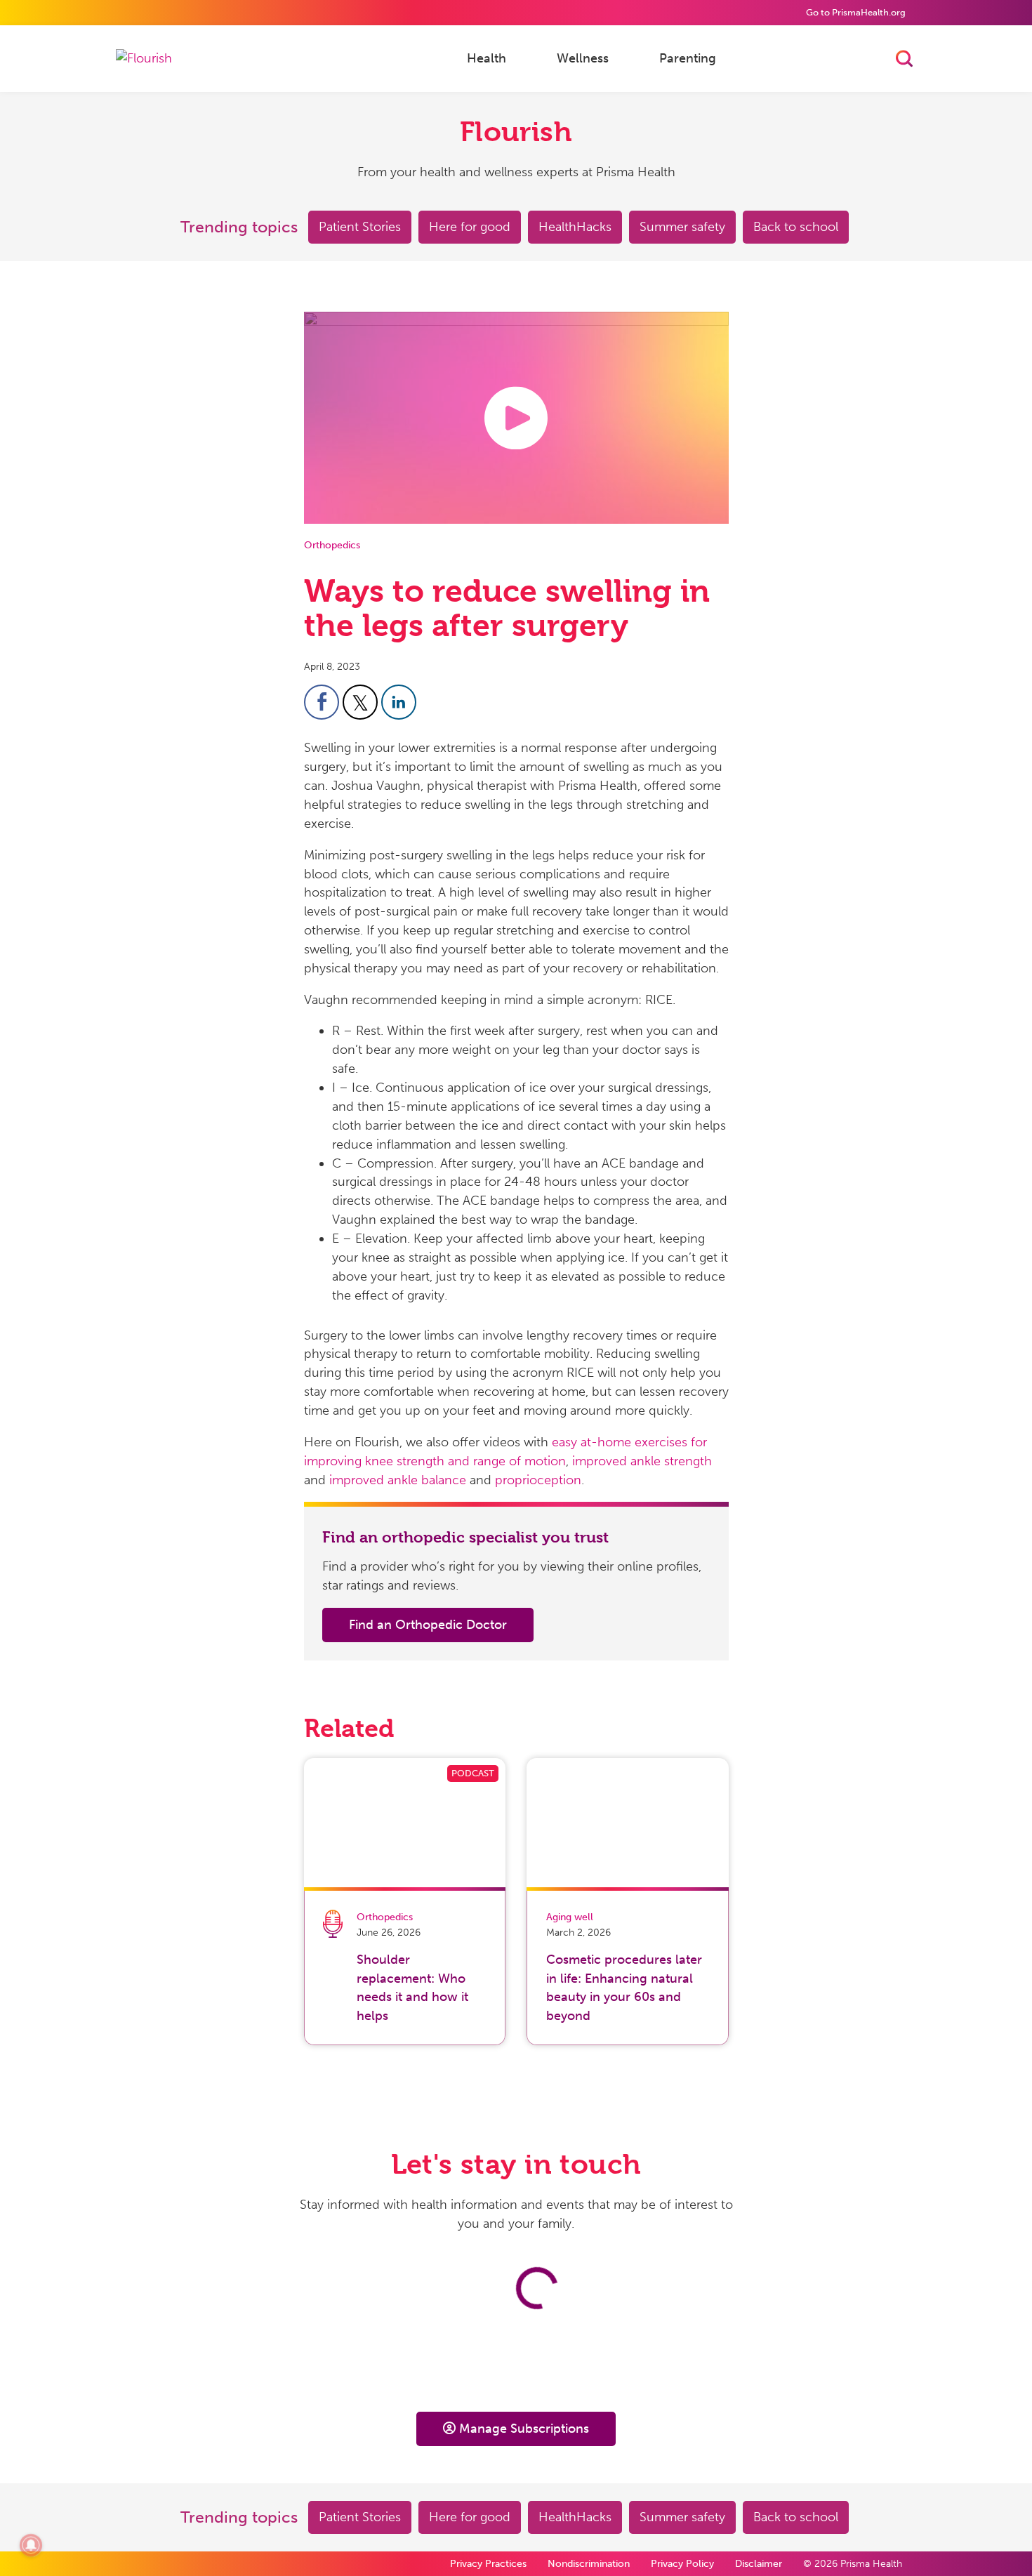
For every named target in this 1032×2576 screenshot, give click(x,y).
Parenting (688, 58)
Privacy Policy (682, 2564)
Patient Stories (360, 227)
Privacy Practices (488, 2564)
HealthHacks (575, 227)
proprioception (538, 1480)
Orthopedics (332, 545)
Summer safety (682, 227)
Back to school (796, 227)
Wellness (583, 58)
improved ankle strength (642, 1461)
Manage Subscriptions (524, 2429)
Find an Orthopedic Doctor (428, 1625)
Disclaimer (759, 2564)
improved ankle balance (398, 1480)
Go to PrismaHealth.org (856, 12)
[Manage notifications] (31, 2545)
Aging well (570, 1917)
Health (487, 58)
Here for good (470, 227)
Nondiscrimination (589, 2564)
